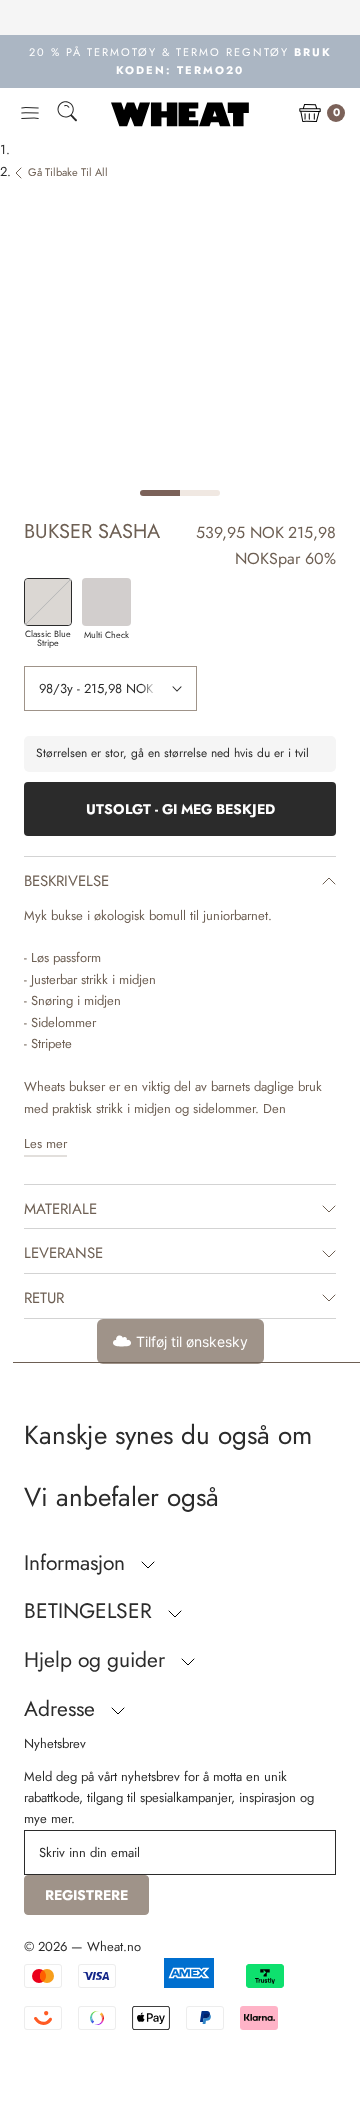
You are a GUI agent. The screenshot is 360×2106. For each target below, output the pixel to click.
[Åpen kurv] (310, 114)
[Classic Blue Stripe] (48, 602)
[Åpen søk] (67, 114)
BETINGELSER (91, 1611)
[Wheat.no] (180, 114)
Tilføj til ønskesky (192, 1341)
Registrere (86, 1895)
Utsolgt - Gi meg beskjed (180, 809)
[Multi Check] (106, 602)
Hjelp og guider (97, 1660)
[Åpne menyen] (30, 114)
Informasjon (77, 1563)
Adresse (62, 1709)
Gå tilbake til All (68, 172)
